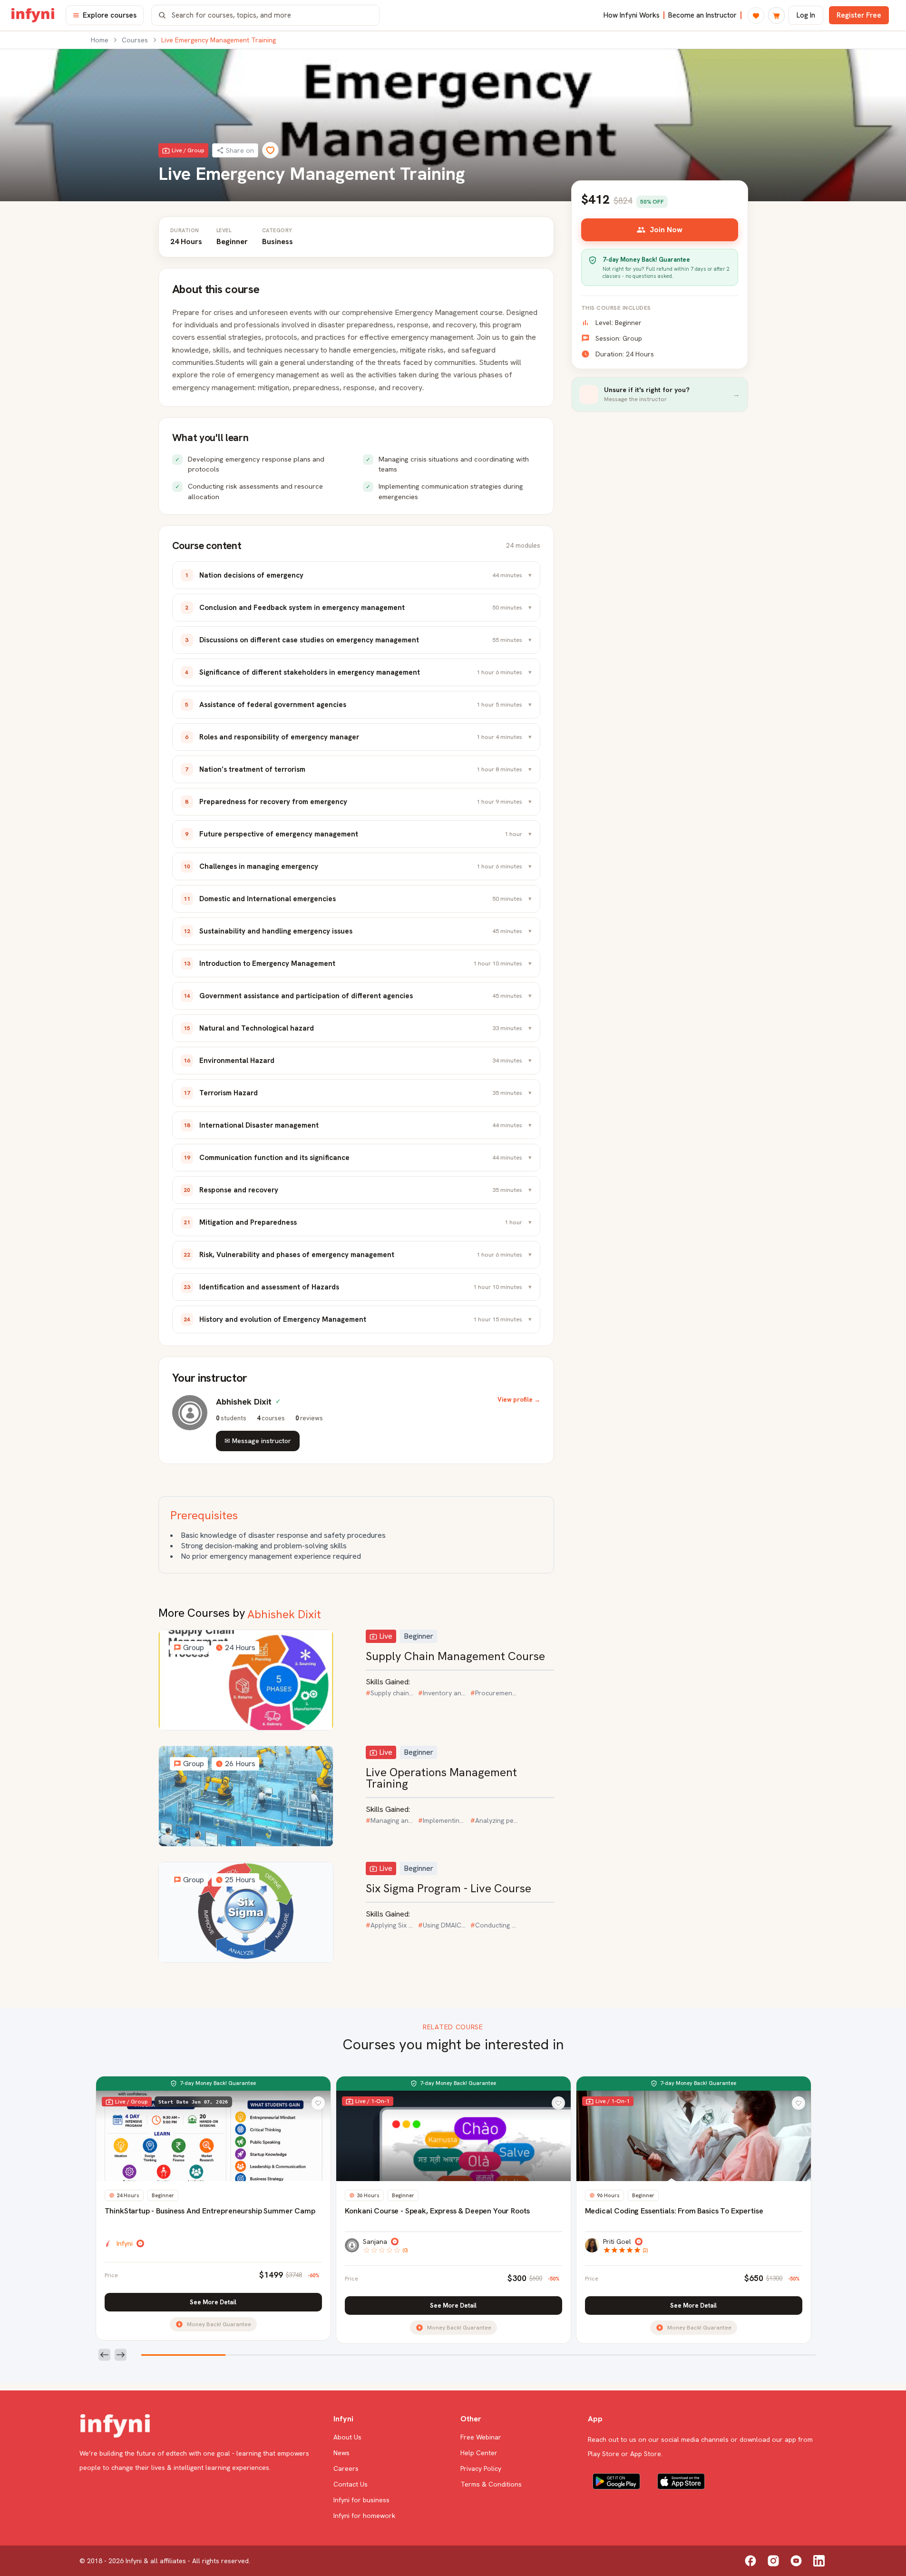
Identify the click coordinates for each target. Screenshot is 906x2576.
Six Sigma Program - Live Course (448, 1888)
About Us (347, 2437)
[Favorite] (270, 150)
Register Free (859, 15)
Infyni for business (361, 2500)
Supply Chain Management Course (455, 1656)
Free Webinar (481, 2437)
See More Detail (213, 2302)
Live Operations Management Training (441, 1778)
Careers (346, 2468)
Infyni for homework (364, 2516)
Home (100, 40)
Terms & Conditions (491, 2484)
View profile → (519, 1400)
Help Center (479, 2453)
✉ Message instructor (258, 1441)
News (341, 2453)
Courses (135, 40)
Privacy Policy (481, 2468)
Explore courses (110, 15)
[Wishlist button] (318, 2103)
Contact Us (351, 2484)
